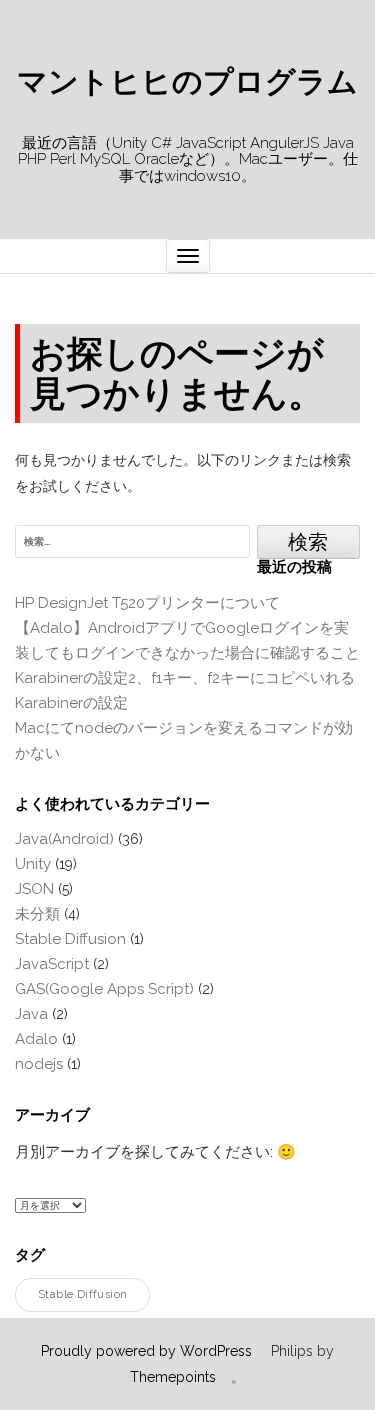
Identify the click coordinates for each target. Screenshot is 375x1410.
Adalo (36, 1039)
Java (31, 1014)
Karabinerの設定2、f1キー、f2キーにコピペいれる (185, 678)
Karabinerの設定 (71, 703)
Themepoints (173, 1377)
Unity (33, 864)
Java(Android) (64, 839)
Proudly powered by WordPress (146, 1351)
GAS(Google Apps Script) (104, 989)
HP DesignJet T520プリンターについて (147, 603)
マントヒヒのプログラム (187, 82)
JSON (34, 889)
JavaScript (52, 964)
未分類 (37, 914)
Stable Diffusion (70, 939)
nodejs (39, 1064)
